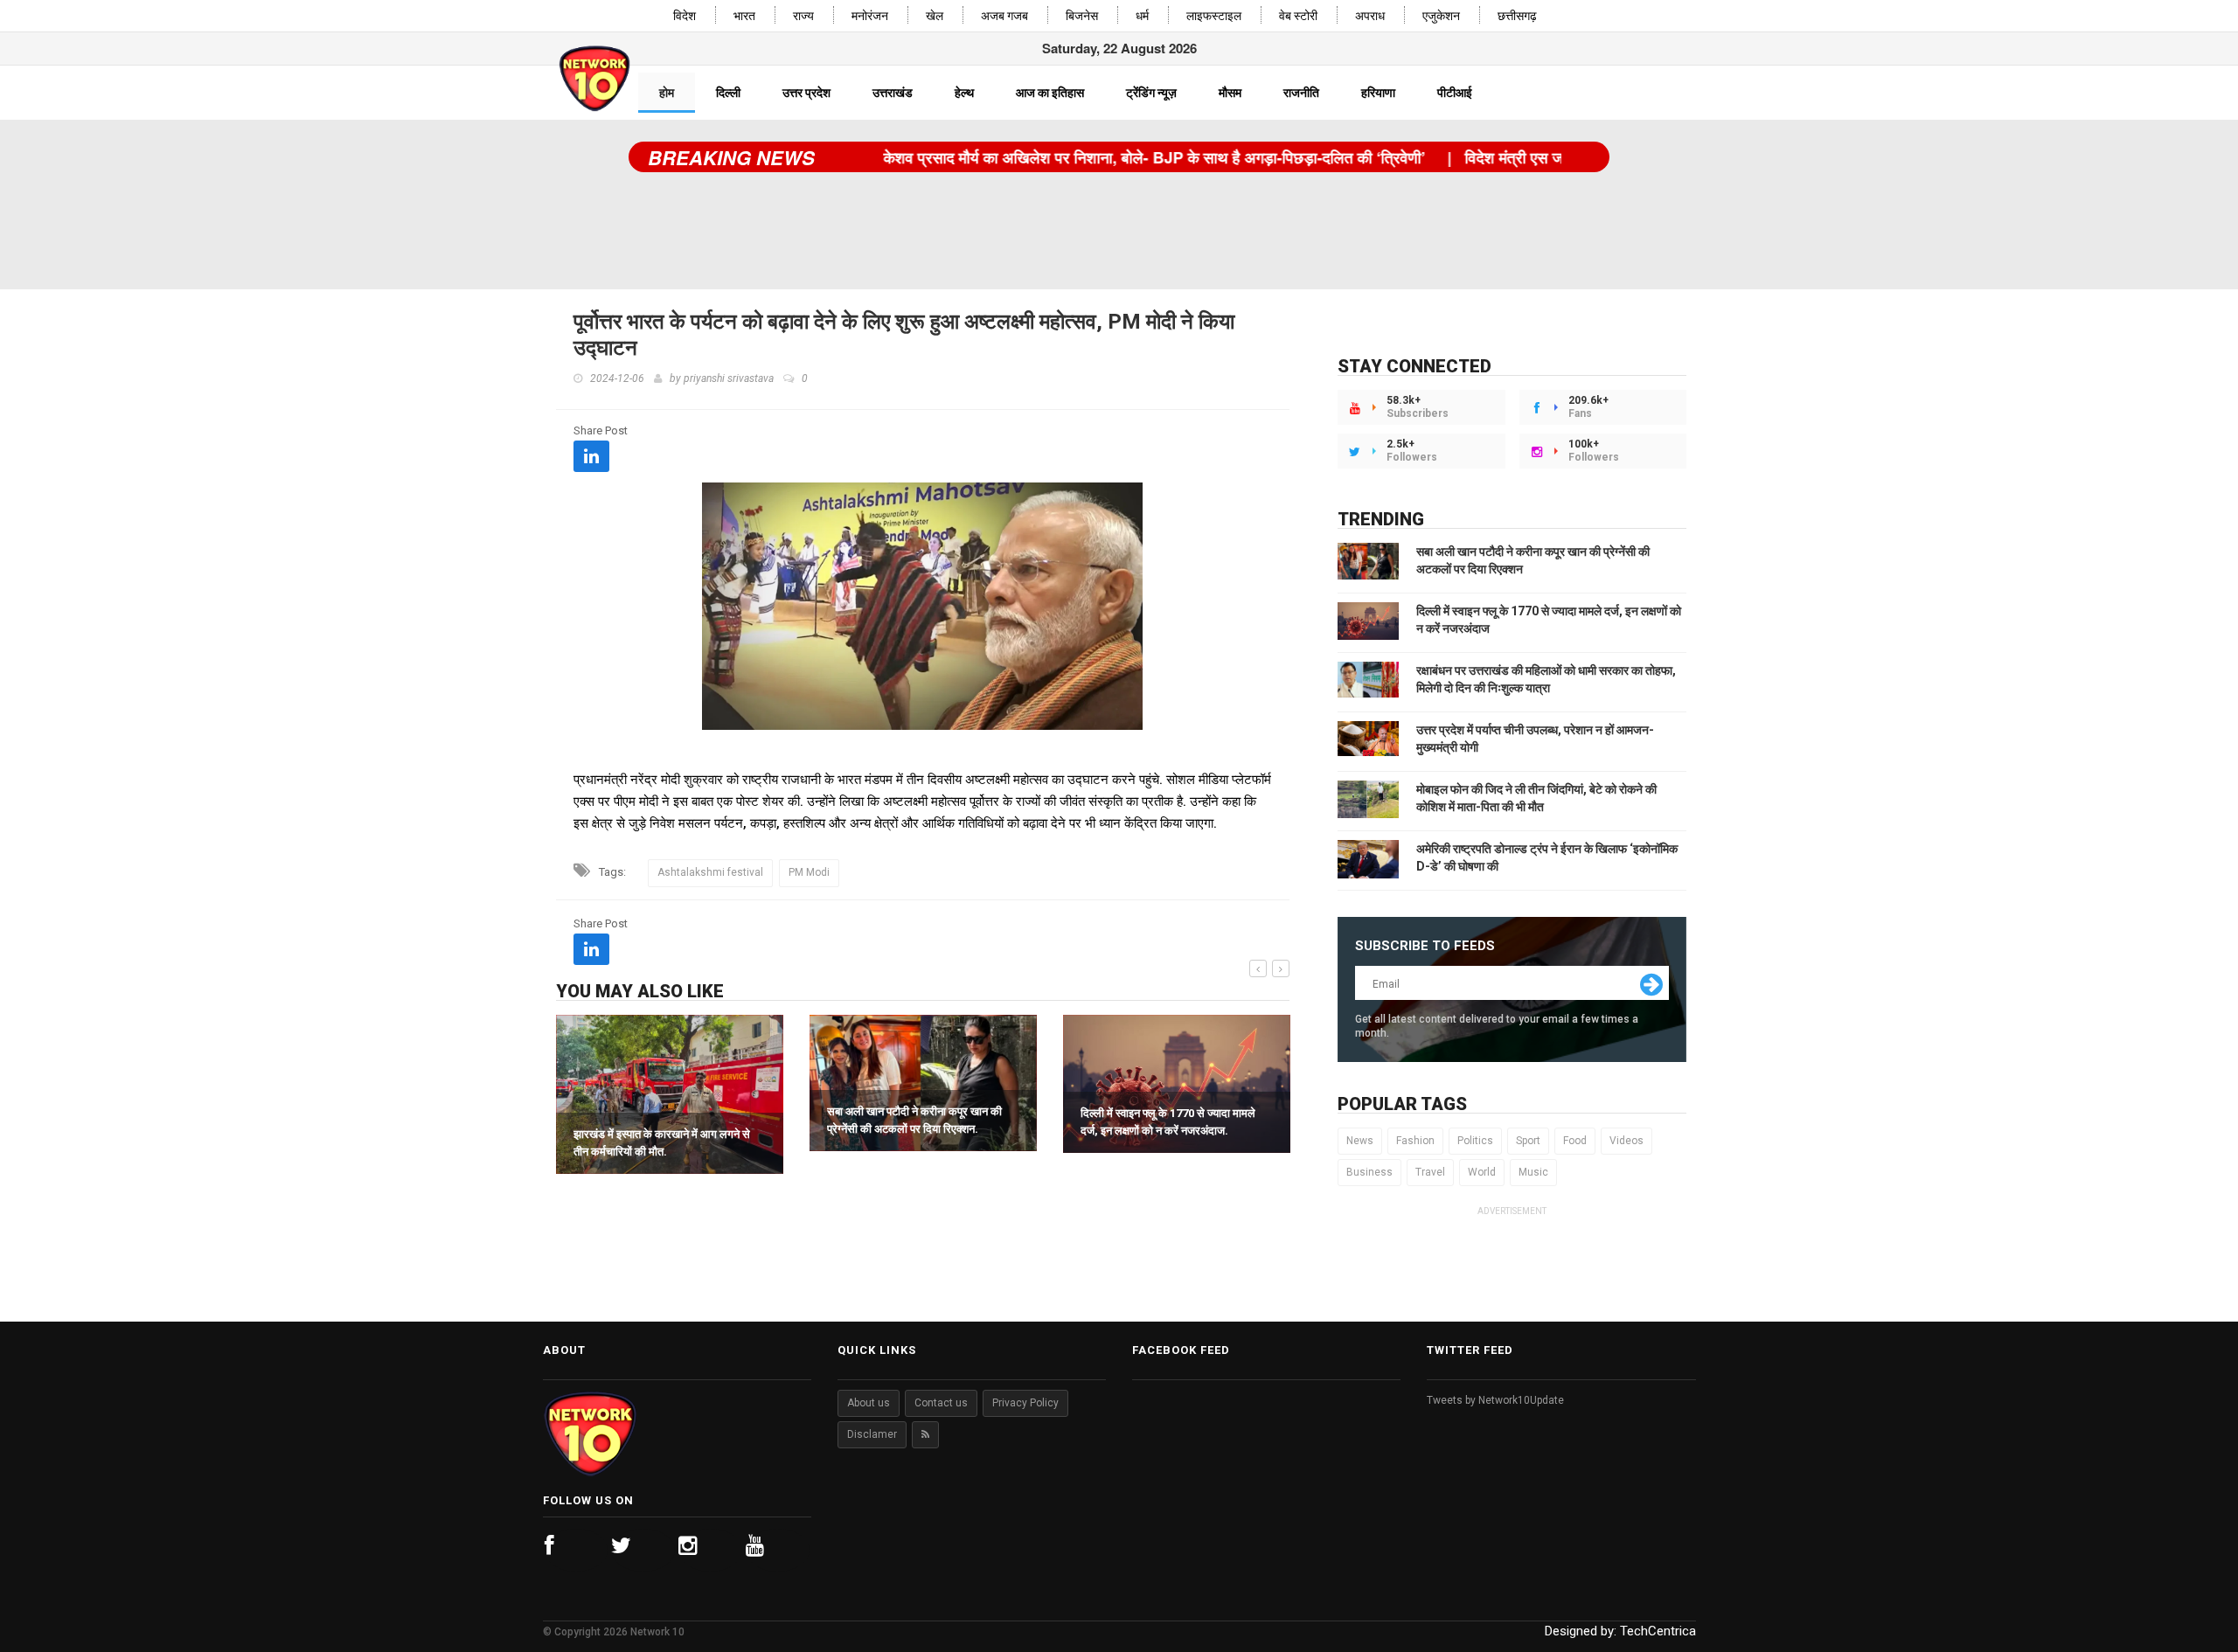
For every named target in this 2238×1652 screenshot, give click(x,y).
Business (1369, 1172)
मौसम (1230, 93)
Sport (1528, 1141)
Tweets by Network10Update (1495, 1400)
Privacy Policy (1025, 1403)
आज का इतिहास (1050, 93)
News (1360, 1141)
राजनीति (1301, 93)
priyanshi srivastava (729, 378)
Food (1575, 1141)
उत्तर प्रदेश (806, 93)
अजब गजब (1004, 16)
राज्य (803, 16)
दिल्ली (728, 93)
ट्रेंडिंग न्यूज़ (1151, 93)
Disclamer (872, 1434)
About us (869, 1403)
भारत (744, 16)
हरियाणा (1378, 93)
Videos (1626, 1141)
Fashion (1415, 1141)
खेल (935, 16)
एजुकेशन (1441, 16)
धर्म (1142, 16)
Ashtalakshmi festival (710, 872)
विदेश (685, 16)
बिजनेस (1082, 16)
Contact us (941, 1403)
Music (1533, 1172)
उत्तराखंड (893, 93)
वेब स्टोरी (1298, 16)
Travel (1430, 1172)
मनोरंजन (870, 16)
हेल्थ (964, 93)
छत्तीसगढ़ (1517, 16)
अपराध (1370, 16)
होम (667, 93)
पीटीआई (1455, 93)
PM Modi (809, 872)
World (1482, 1172)
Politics (1475, 1141)
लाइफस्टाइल (1214, 16)
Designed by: (1620, 1631)
